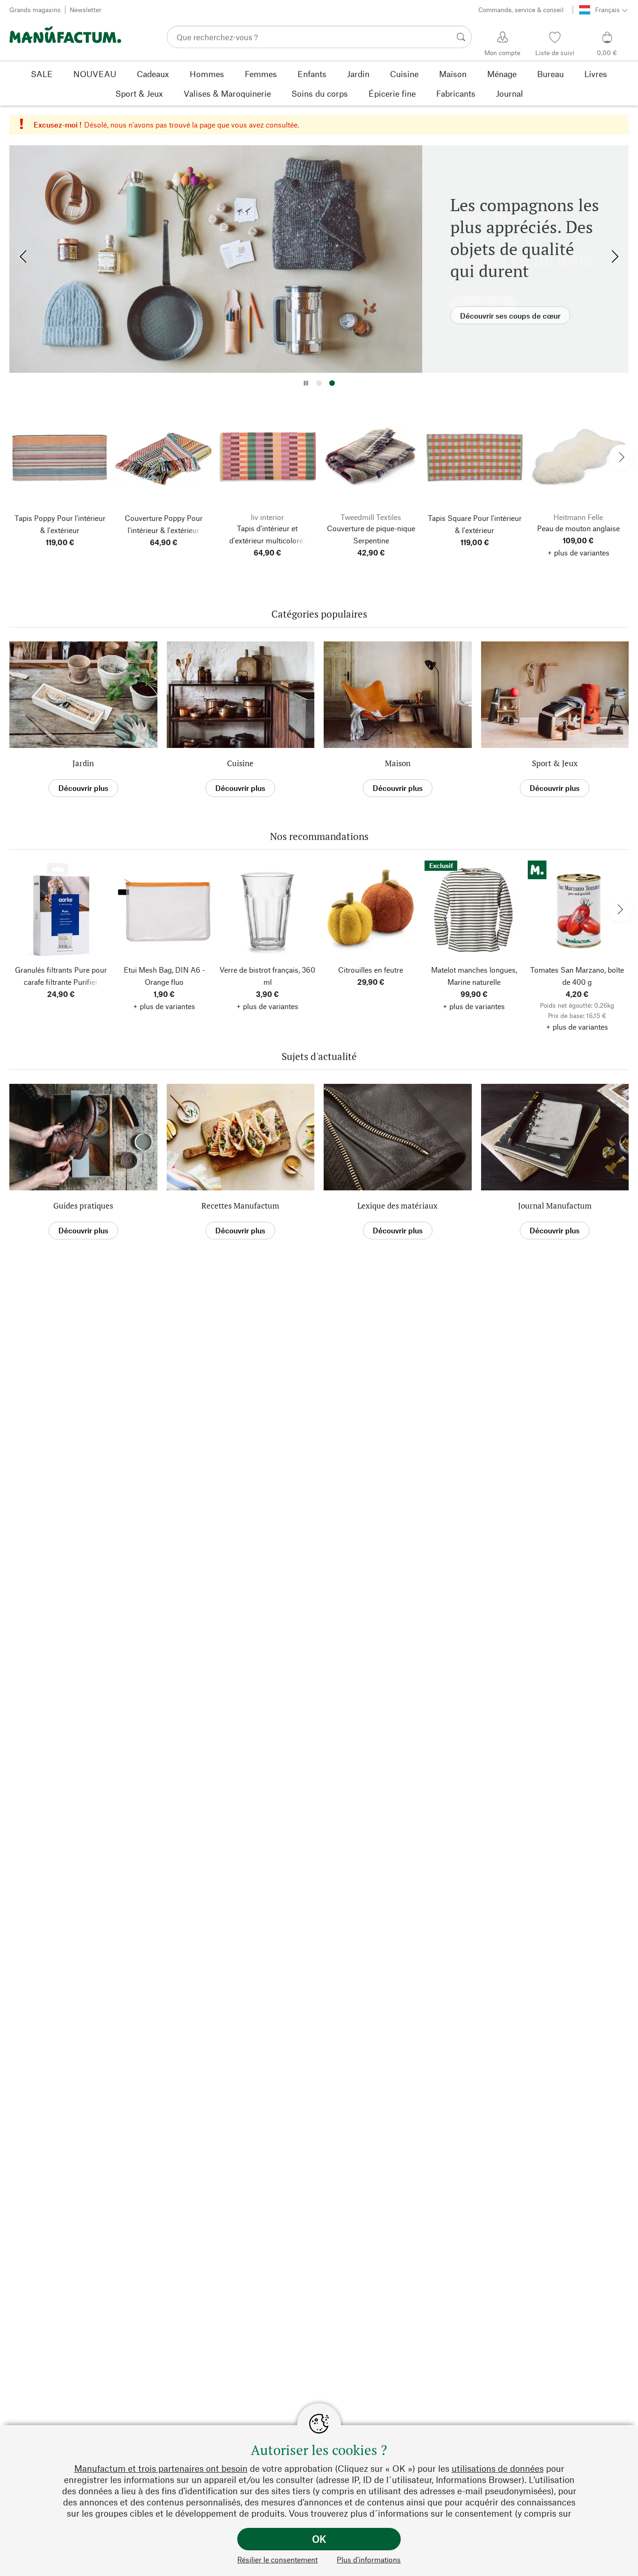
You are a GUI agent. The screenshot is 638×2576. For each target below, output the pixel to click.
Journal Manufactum (555, 1206)
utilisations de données (498, 2468)
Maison (398, 763)
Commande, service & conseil (521, 10)
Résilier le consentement (277, 2559)
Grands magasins (35, 10)
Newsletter (85, 10)
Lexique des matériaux (397, 1206)
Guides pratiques (83, 1206)
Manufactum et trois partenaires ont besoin (161, 2468)
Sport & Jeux (555, 763)
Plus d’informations (369, 2559)
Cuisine (240, 763)
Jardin (83, 763)
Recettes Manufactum (240, 1206)
